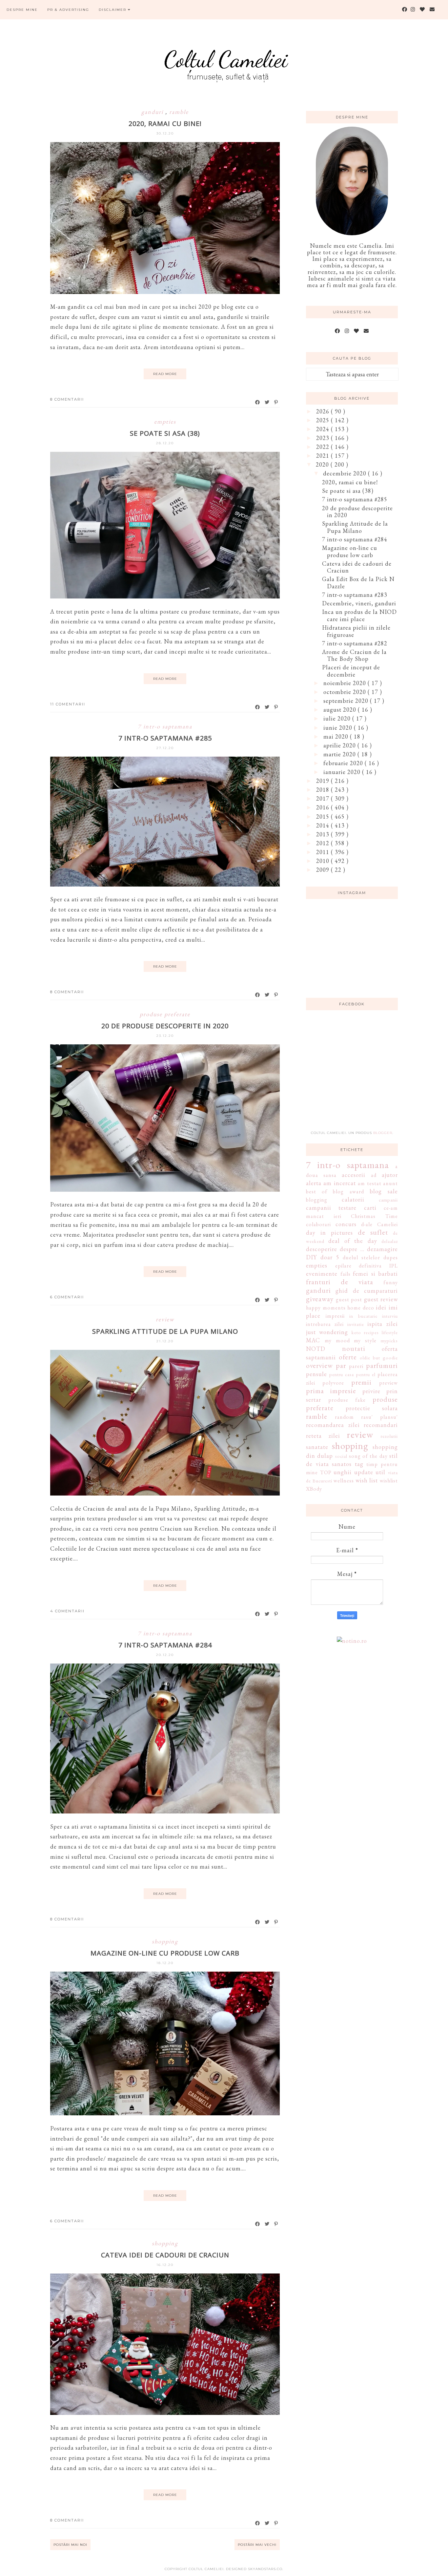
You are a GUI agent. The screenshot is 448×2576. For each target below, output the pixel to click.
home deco (361, 1308)
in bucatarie (363, 1316)
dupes (391, 1257)
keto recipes (365, 1332)
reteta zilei (323, 1436)
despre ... (352, 1249)
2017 (324, 798)
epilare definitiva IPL (367, 1266)
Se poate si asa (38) (165, 433)
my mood (337, 1340)
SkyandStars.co (265, 2569)
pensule (316, 1374)
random (344, 1417)
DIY (311, 1257)
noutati (354, 1348)
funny (391, 1282)
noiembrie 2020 (346, 683)
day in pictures (329, 1233)
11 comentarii (68, 704)
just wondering (327, 1332)
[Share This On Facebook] (258, 402)
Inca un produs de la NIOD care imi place (359, 615)
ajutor (390, 1175)
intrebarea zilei (325, 1324)
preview (388, 1383)
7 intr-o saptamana (165, 726)
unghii (343, 1472)
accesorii (354, 1175)
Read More (165, 374)
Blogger (383, 1133)
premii (361, 1382)
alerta (314, 1183)
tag (359, 1464)
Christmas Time (374, 1216)
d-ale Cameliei (379, 1224)
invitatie (356, 1324)
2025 (324, 420)
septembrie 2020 (347, 701)
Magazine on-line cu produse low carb (165, 1953)
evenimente (322, 1274)
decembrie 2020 (346, 473)
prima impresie (331, 1391)
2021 (324, 456)
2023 (324, 438)
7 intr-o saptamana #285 (165, 738)
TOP (326, 1472)
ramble (179, 112)
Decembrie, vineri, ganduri (359, 603)
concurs (346, 1224)
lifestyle (390, 1332)
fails (346, 1274)
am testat (369, 1183)
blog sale (384, 1191)
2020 (323, 464)
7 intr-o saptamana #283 (355, 595)
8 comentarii (67, 399)
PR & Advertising (68, 10)
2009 (324, 870)
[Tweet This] (267, 402)
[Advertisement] (355, 1074)
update (364, 1472)
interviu (390, 1316)
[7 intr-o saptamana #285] (165, 884)
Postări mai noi (70, 2545)
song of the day (368, 1456)
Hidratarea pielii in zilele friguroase (356, 631)
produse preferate (165, 1014)
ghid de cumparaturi (367, 1291)
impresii (335, 1316)
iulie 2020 (338, 718)
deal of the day (353, 1241)
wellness (344, 1481)
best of (317, 1192)
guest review (381, 1299)
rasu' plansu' (379, 1417)
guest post (349, 1299)
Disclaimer (113, 10)
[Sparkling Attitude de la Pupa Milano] (165, 1493)
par (341, 1365)
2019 (324, 781)
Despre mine (22, 10)
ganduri (153, 112)
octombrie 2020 (346, 692)
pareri (356, 1366)
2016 (324, 807)
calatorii (353, 1199)
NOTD (316, 1349)
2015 (324, 817)
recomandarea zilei (333, 1425)
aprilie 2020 (340, 745)
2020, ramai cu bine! (165, 124)
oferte (348, 1357)
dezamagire (382, 1249)
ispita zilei (383, 1324)
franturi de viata (340, 1282)
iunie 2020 (339, 728)
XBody (314, 1489)
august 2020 (341, 710)
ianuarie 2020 (343, 772)
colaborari (318, 1224)
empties (165, 421)
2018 (324, 790)
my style (365, 1340)
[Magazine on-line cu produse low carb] (165, 2113)
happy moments (326, 1308)
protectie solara (372, 1408)
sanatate (317, 1447)
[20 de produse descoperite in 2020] (165, 1190)
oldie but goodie (379, 1358)
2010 (324, 861)
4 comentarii (67, 1611)
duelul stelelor (361, 1257)
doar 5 (330, 1257)
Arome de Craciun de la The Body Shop (354, 655)
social (341, 1456)
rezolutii (389, 1436)
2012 (324, 843)
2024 (324, 429)
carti (370, 1208)
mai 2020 (337, 736)
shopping (165, 1941)
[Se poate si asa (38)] (165, 596)
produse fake (347, 1400)
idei (381, 1307)
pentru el (366, 1374)
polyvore (333, 1383)
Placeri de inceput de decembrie (351, 671)
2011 (324, 852)
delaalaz (390, 1241)
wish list (367, 1480)
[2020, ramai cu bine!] (165, 292)
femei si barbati (375, 1274)
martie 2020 (340, 754)
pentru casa (342, 1374)
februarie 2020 (344, 763)
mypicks (389, 1340)
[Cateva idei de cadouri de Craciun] (165, 2413)
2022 (324, 447)
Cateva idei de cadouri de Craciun (165, 2255)
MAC (313, 1340)
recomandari (381, 1425)
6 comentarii (67, 1297)
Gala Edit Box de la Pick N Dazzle (358, 583)
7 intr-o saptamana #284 (165, 1645)
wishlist (389, 1481)
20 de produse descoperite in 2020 (165, 1026)
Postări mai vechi (257, 2545)
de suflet (373, 1232)
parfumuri (382, 1365)
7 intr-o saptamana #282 (355, 643)
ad (374, 1175)
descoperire (322, 1249)
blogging (317, 1200)
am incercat (339, 1183)
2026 (324, 411)
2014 (324, 825)
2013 (324, 834)
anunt (390, 1183)
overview (319, 1365)
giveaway (320, 1299)
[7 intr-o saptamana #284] (165, 1811)
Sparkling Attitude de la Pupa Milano (165, 1331)
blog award (348, 1192)
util (380, 1472)
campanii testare (331, 1208)
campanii (388, 1200)
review (165, 1319)
